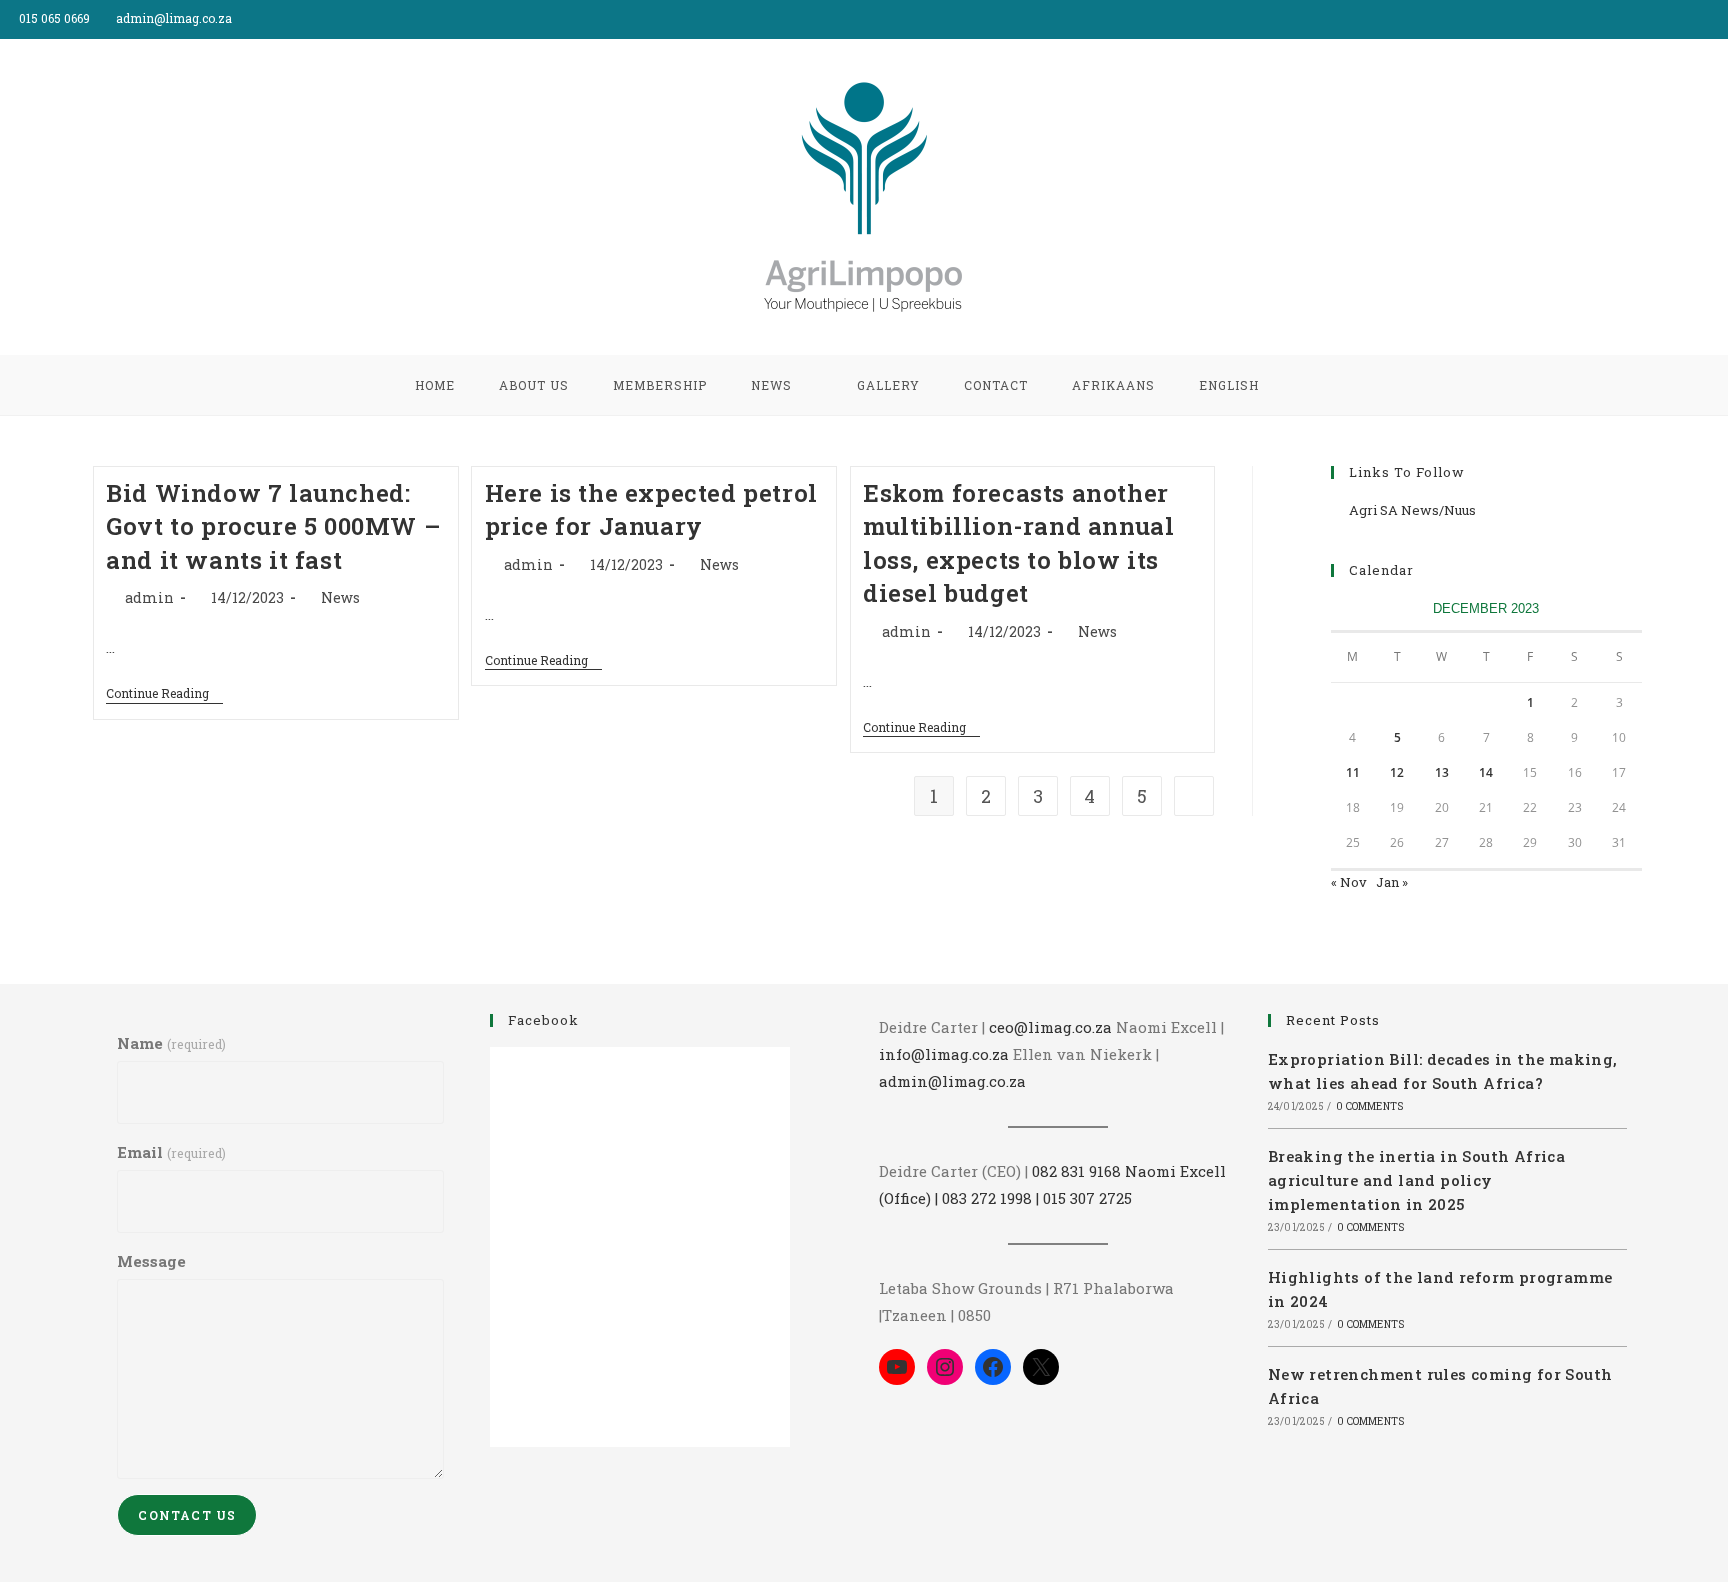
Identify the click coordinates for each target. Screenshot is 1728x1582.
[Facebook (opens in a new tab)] (1699, 19)
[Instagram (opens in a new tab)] (1719, 19)
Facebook (543, 1020)
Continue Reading (164, 694)
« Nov (1349, 882)
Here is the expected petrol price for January (651, 510)
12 (1397, 772)
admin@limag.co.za (952, 1081)
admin (149, 597)
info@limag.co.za (944, 1054)
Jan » (1392, 882)
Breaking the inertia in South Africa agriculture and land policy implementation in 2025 (1416, 1180)
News (340, 597)
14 (1486, 772)
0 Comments (1369, 1106)
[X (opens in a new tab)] (1676, 19)
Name (171, 1043)
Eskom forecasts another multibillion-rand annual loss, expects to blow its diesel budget (1018, 543)
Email (171, 1152)
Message (151, 1261)
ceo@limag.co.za (1050, 1027)
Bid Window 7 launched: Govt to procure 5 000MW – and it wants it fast (273, 526)
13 (1442, 772)
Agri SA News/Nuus (1412, 510)
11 (1353, 772)
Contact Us (187, 1515)
